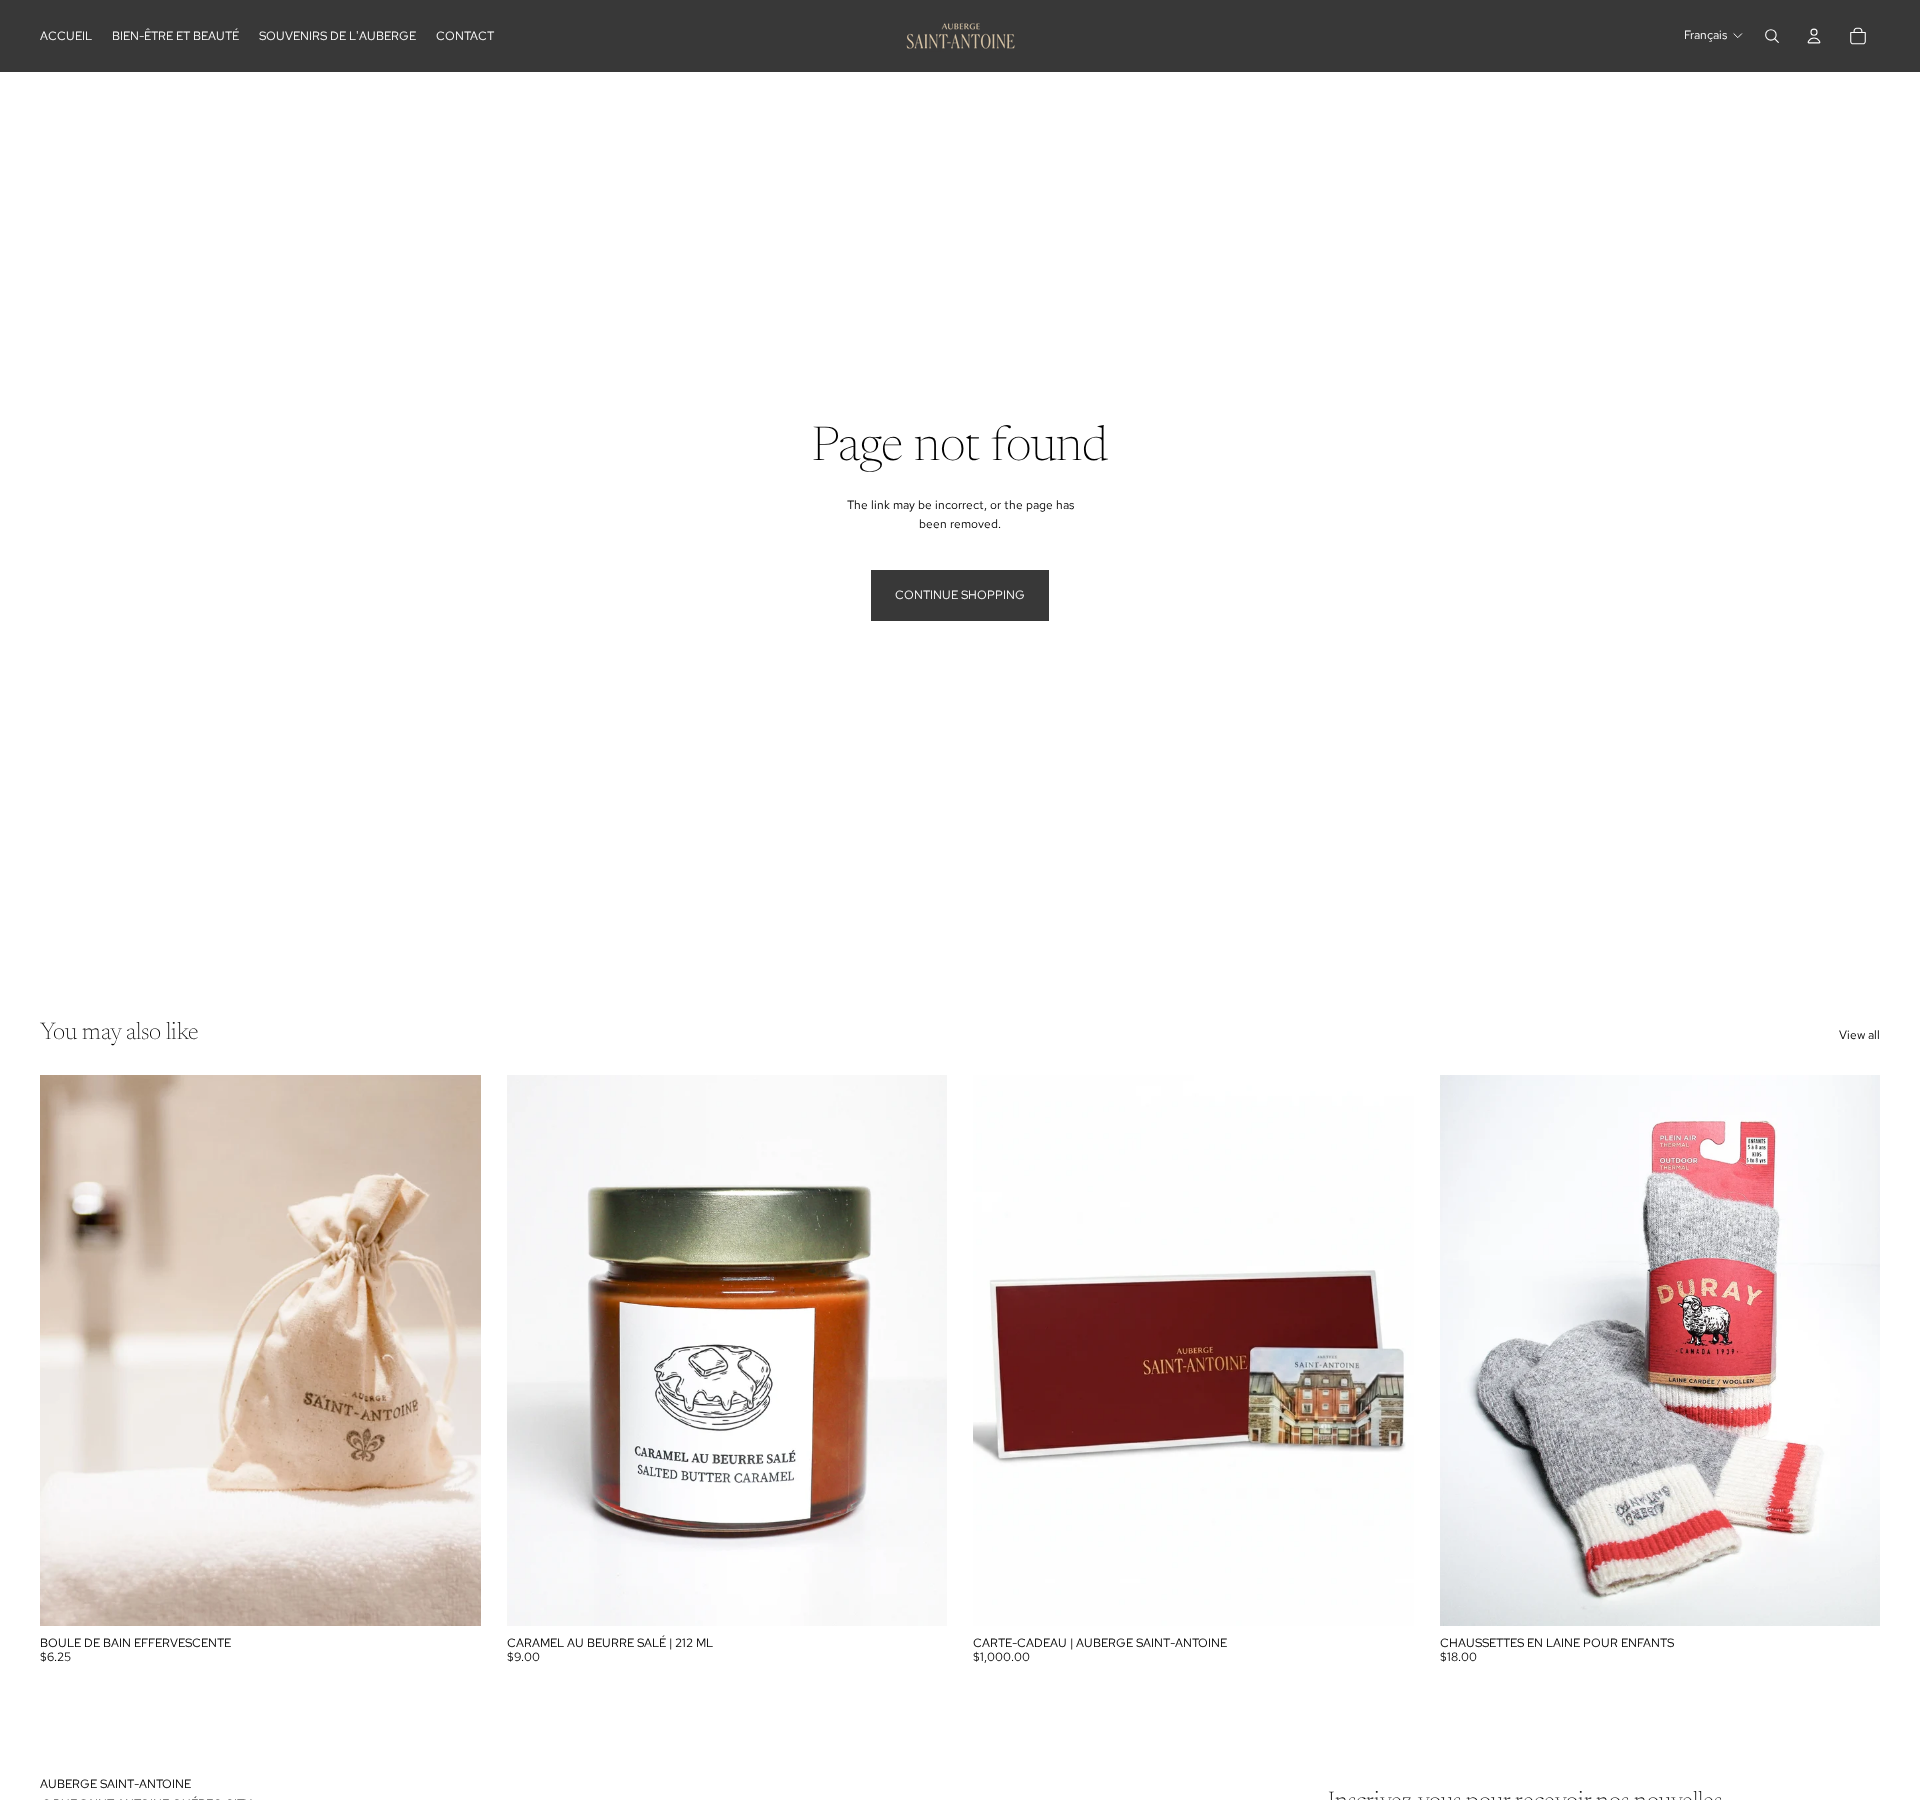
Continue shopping (960, 595)
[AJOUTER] (450, 1595)
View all (1859, 1035)
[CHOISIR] (1383, 1595)
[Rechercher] (1772, 36)
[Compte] (1814, 36)
